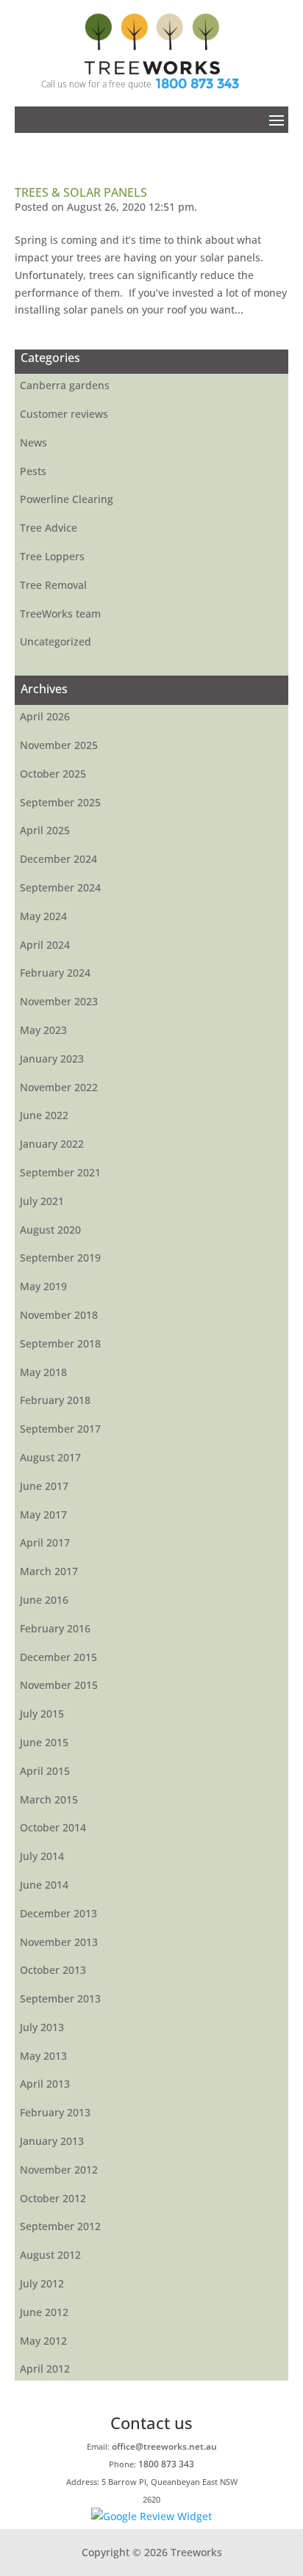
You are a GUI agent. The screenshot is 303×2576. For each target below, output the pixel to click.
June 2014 (44, 1885)
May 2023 (43, 1030)
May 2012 (43, 2341)
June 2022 (44, 1115)
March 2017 (49, 1571)
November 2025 (59, 745)
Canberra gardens (65, 385)
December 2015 (58, 1657)
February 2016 (55, 1628)
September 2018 (60, 1343)
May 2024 (43, 916)
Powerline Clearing (67, 499)
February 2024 (55, 973)
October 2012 (53, 2198)
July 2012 (42, 2283)
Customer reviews (64, 414)
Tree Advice (49, 528)
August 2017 (50, 1457)
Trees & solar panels (81, 192)
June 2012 (44, 2312)
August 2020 (50, 1230)
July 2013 (42, 2027)
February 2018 (55, 1400)
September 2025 (60, 802)
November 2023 (59, 1001)
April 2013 (45, 2084)
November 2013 (59, 1942)
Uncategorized (56, 641)
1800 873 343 (197, 84)
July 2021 (42, 1201)
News (33, 442)
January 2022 (52, 1144)
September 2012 (60, 2226)
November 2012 (59, 2170)
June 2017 (44, 1486)
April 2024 (45, 945)
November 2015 (59, 1685)
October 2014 (53, 1827)
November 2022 (59, 1087)
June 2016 (44, 1600)
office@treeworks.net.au (164, 2446)
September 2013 (60, 1998)
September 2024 (60, 887)
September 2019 (60, 1258)
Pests (33, 471)
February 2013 (55, 2112)
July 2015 (42, 1714)
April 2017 (45, 1542)
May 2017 (43, 1515)
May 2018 (43, 1372)
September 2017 (60, 1429)
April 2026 (45, 716)
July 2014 (42, 1856)
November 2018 (59, 1315)
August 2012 (50, 2255)
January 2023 (52, 1059)
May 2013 (43, 2056)
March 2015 (49, 1799)
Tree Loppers (52, 556)
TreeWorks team (60, 614)
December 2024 (58, 859)
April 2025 (45, 830)
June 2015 (44, 1742)
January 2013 (52, 2141)
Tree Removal (53, 585)
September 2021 (60, 1172)
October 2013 (53, 1970)
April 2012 (45, 2369)
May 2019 (43, 1286)
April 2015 (45, 1771)
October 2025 (53, 774)
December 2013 (58, 1913)
